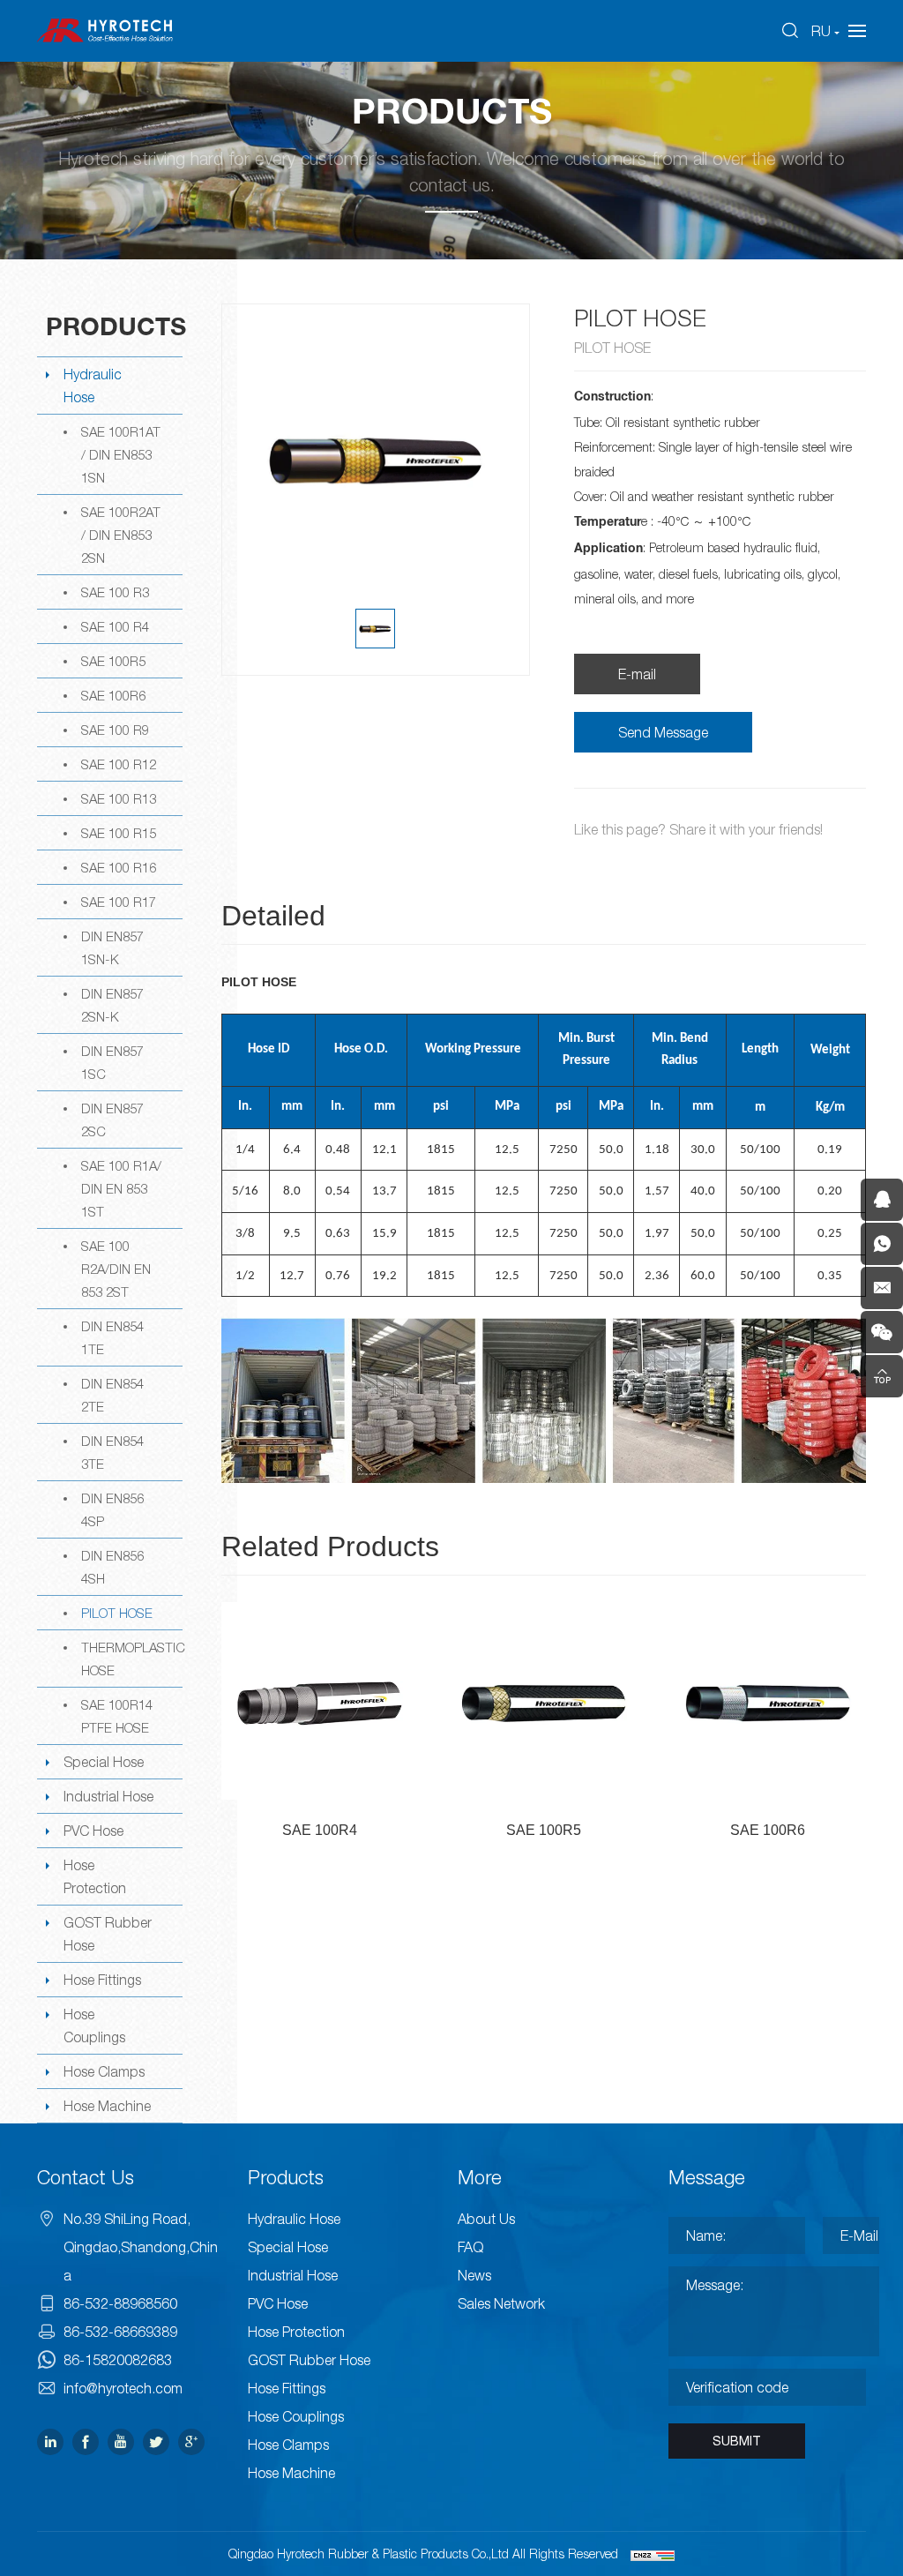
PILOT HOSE (117, 1613)
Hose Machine (107, 2106)
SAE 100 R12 (119, 764)
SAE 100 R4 (115, 626)
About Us (486, 2219)
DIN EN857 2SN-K (112, 1005)
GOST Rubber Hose (108, 1934)
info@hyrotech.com (123, 2388)
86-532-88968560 (120, 2303)
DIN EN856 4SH (112, 1567)
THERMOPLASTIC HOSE (132, 1659)
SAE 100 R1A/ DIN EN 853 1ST (121, 1188)
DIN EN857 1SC (112, 1062)
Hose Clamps (104, 2071)
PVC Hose (93, 1831)
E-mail (637, 674)
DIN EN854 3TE (112, 1452)
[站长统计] (653, 2554)
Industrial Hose (108, 1796)
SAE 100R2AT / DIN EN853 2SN (121, 535)
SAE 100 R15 (119, 833)
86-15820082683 (118, 2360)
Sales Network (501, 2303)
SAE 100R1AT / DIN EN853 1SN (121, 454)
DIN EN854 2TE (112, 1395)
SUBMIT (737, 2441)
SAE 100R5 (113, 661)
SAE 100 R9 (115, 730)
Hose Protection (95, 1876)
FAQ (470, 2247)
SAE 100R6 (113, 695)
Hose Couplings (94, 2026)
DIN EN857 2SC (112, 1120)
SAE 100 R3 (115, 592)
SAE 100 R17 (119, 902)
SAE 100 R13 (119, 798)
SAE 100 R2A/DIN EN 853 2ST (116, 1269)
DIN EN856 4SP (112, 1509)
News (474, 2275)
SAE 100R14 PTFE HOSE (117, 1716)
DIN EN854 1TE (112, 1337)
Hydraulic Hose (93, 386)
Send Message (663, 732)
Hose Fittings (102, 1980)
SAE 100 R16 (119, 867)
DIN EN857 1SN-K (112, 947)
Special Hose (104, 1762)
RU (821, 31)
